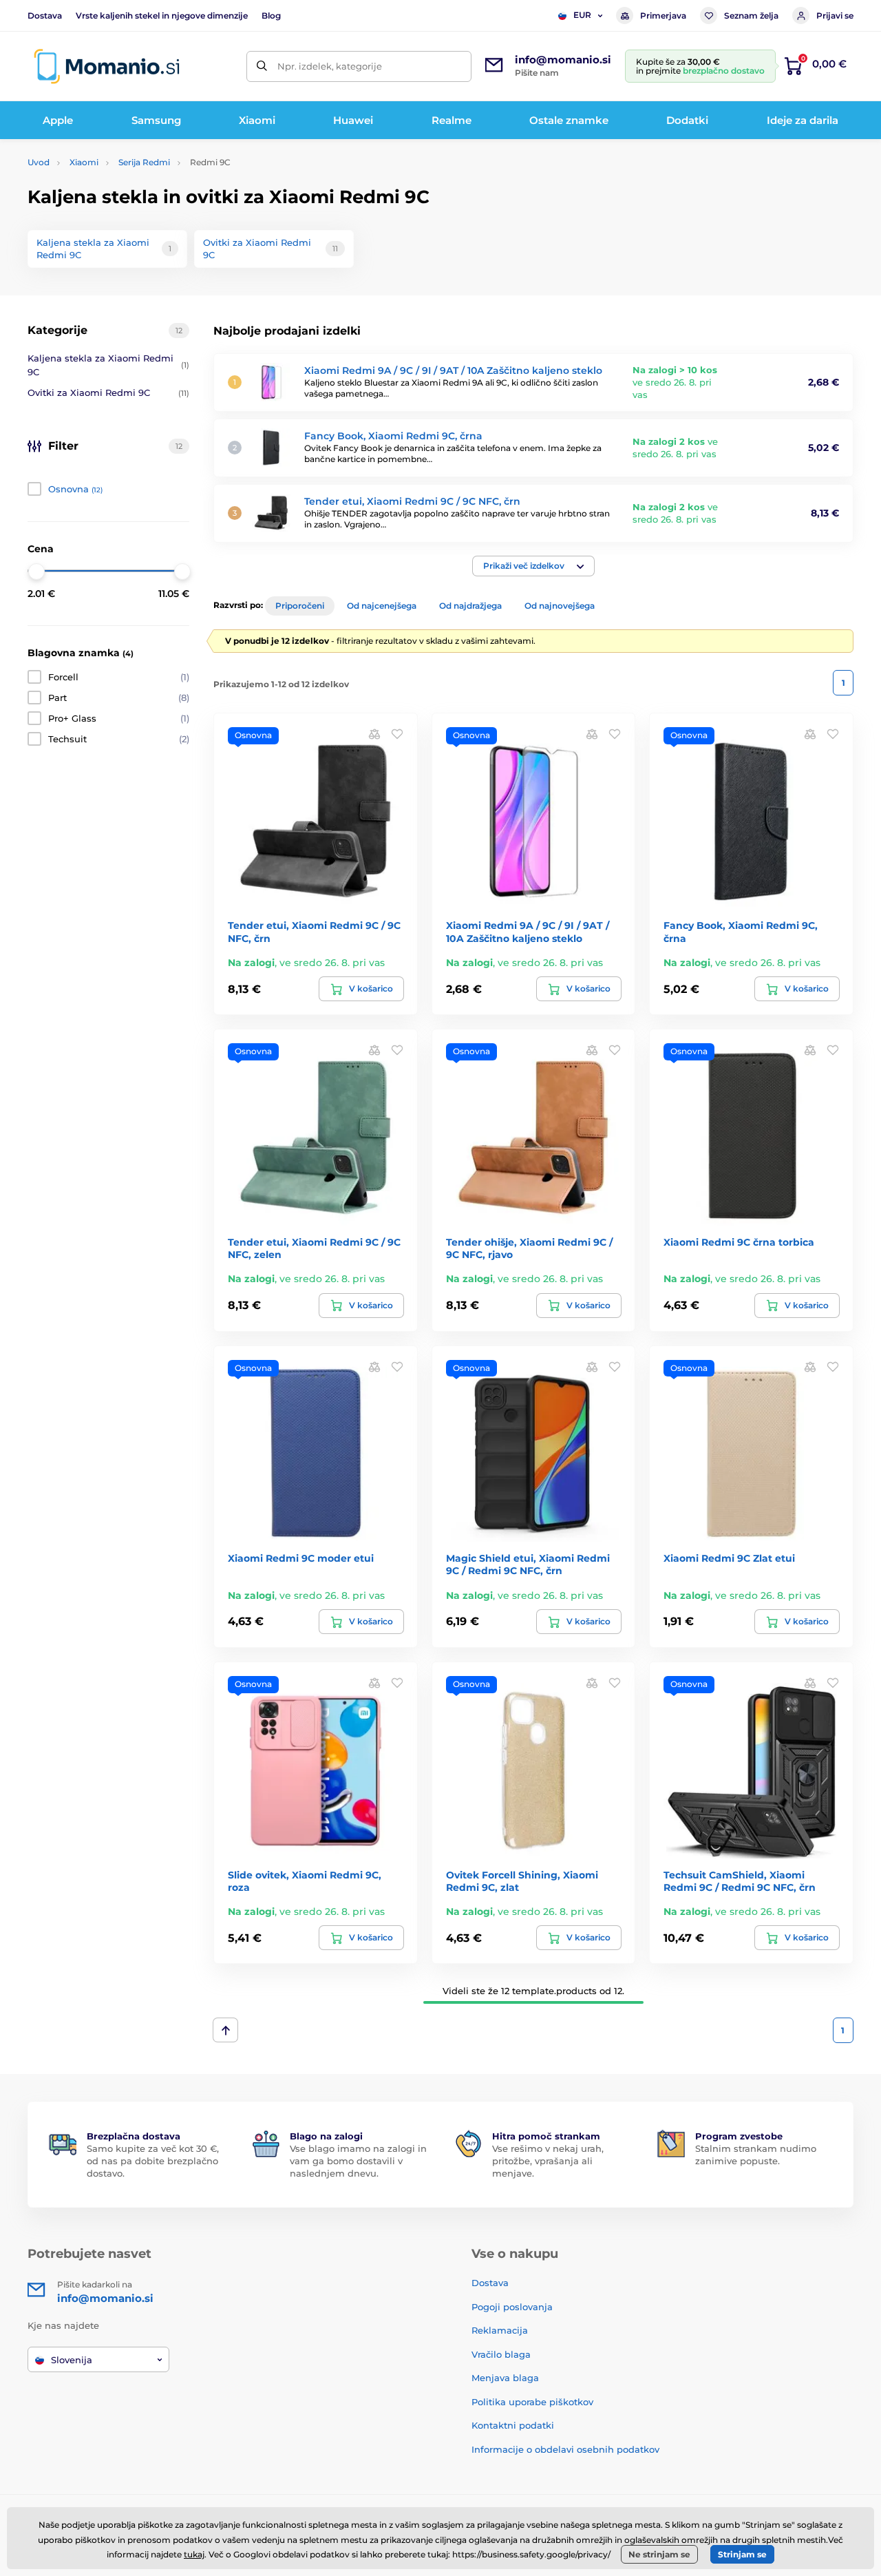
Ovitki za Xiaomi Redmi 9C (108, 392)
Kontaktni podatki (513, 2425)
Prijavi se (835, 15)
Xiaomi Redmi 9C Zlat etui (729, 1558)
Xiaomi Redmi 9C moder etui (301, 1558)
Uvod (39, 162)
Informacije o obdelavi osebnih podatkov (565, 2449)
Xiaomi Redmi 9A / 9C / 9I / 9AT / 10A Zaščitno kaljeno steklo (453, 370)
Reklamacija (500, 2330)
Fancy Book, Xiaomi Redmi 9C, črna (393, 436)
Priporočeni (300, 606)
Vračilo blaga (501, 2354)
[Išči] (262, 66)
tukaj (194, 2554)
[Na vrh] (225, 2030)
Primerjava (663, 15)
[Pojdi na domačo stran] (107, 66)
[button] (533, 566)
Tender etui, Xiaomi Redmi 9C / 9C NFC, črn (412, 501)
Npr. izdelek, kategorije (330, 66)
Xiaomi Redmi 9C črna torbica (739, 1242)
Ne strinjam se (659, 2554)
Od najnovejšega (560, 606)
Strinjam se (742, 2554)
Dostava (45, 15)
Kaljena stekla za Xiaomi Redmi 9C (108, 365)
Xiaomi (84, 162)
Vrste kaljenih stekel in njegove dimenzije (162, 15)
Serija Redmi (144, 162)
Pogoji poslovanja (512, 2307)
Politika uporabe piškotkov (532, 2402)
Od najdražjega (470, 606)
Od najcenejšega (382, 606)
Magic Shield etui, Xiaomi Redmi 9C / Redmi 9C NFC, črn (528, 1564)
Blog (271, 15)
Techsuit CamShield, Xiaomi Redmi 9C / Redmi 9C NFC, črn (740, 1881)
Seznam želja (751, 15)
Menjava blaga (505, 2378)
